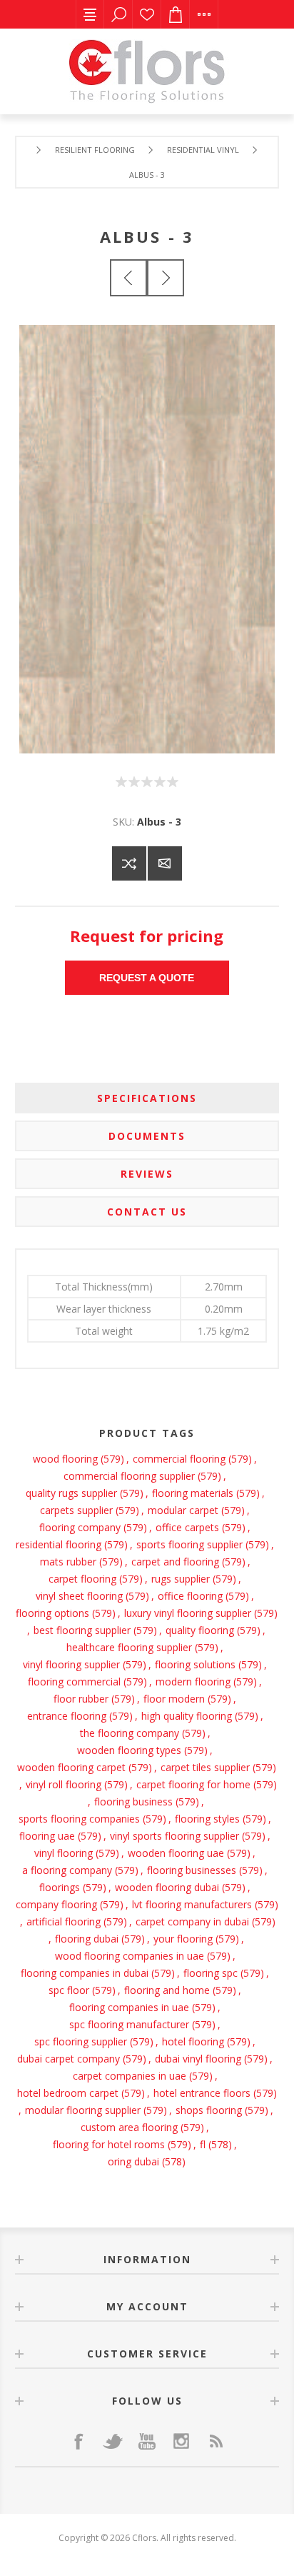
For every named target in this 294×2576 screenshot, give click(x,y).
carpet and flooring (175, 1562)
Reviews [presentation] (147, 1174)
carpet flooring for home (193, 1784)
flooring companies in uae (129, 2007)
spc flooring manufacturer (129, 2024)
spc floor (69, 1990)
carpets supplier (76, 1510)
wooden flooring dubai (167, 1887)
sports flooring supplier (189, 1544)
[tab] (147, 1098)
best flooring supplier (82, 1630)
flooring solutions (195, 1664)
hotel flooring (193, 2041)
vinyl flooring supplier (71, 1664)
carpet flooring (82, 1579)
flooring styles (207, 1819)
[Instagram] (181, 2441)
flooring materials (193, 1493)
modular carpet (183, 1510)
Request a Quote (147, 978)
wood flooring (65, 1459)
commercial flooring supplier (129, 1476)
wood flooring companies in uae (130, 1956)
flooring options (52, 1613)
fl (203, 2144)
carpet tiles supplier (205, 1767)
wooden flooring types (129, 1750)
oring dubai (133, 2161)
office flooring (190, 1596)
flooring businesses (192, 1870)
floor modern (174, 1699)
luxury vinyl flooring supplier (188, 1613)
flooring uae (47, 1836)
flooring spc (211, 1973)
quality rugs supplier (71, 1493)
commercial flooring (179, 1459)
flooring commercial (74, 1682)
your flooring (183, 1939)
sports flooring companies (79, 1819)
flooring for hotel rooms (109, 2144)
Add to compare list (129, 863)
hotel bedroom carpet (68, 2093)
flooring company (80, 1527)
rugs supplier (181, 1579)
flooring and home (167, 1990)
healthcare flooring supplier (129, 1647)
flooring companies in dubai (85, 1973)
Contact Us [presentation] (147, 1212)
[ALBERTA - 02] (128, 278)
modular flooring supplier (83, 2110)
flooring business (133, 1801)
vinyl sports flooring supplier (174, 1836)
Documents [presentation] (147, 1136)
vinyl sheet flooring (79, 1596)
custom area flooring (129, 2127)
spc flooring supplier (81, 2041)
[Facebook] (78, 2441)
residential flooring (59, 1544)
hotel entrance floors (202, 2093)
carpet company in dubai (192, 1921)
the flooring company (130, 1733)
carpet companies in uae (130, 2076)
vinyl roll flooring (64, 1784)
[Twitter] (113, 2441)
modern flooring (193, 1682)
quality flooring (200, 1630)
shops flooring (209, 2110)
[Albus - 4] (166, 278)
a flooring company (67, 1870)
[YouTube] (147, 2441)
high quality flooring (187, 1716)
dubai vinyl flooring (198, 2059)
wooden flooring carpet (71, 1767)
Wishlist (147, 14)
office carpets (187, 1527)
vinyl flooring (64, 1853)
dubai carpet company (69, 2059)
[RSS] (216, 2441)
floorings (60, 1887)
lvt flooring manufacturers (192, 1904)
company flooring (56, 1904)
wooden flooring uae (176, 1853)
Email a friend (165, 863)
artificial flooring (64, 1921)
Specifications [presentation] (147, 1098)
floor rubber (81, 1699)
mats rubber (68, 1562)
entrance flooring (67, 1716)
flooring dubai (87, 1939)
